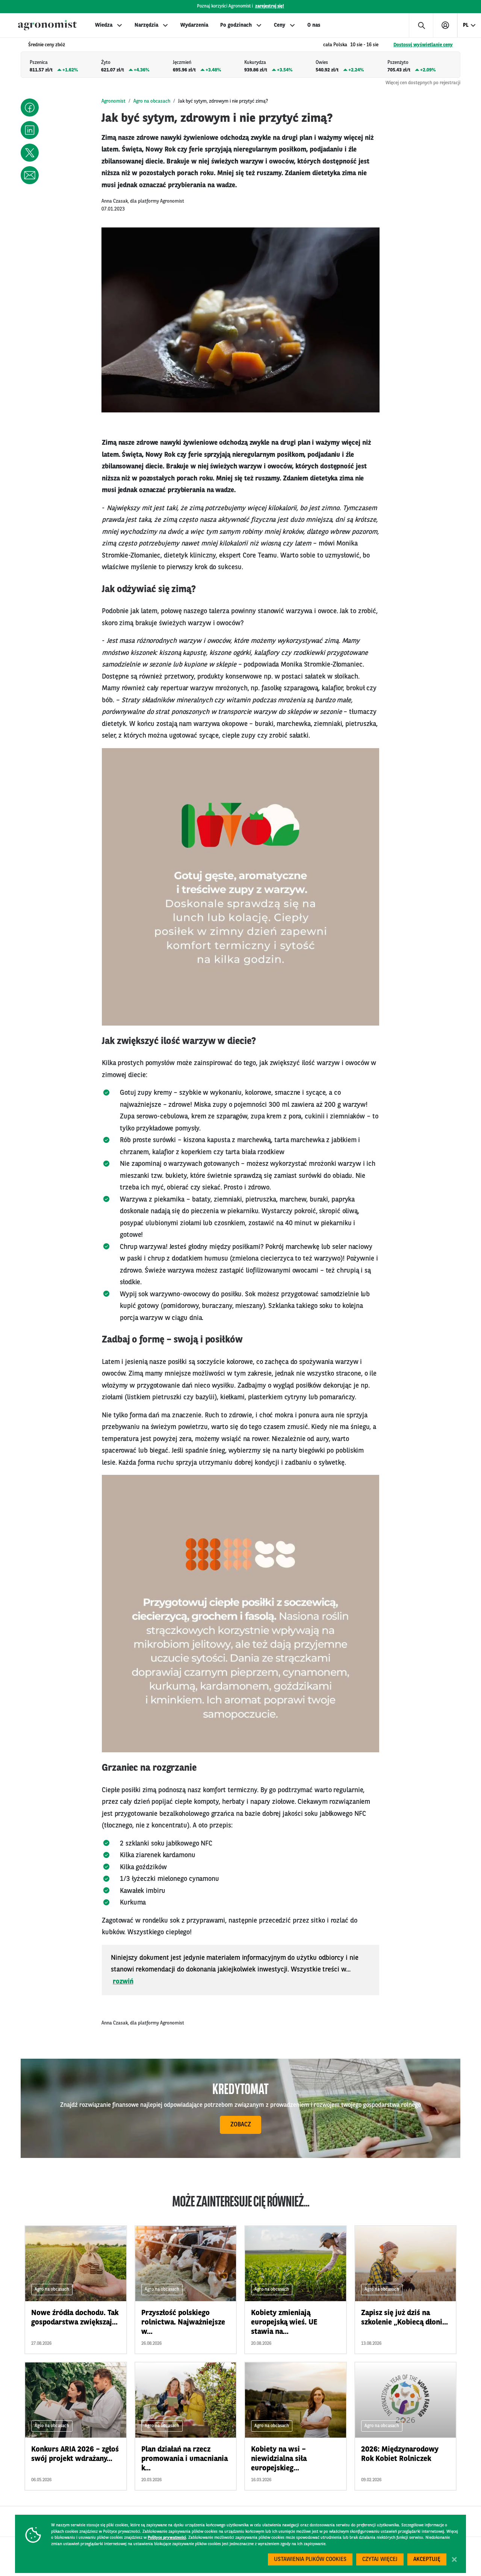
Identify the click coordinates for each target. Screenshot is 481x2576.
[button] (30, 108)
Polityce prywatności (167, 2538)
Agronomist (113, 101)
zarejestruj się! (270, 6)
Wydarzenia (194, 25)
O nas (314, 25)
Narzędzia (146, 25)
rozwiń (123, 1982)
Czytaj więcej (380, 2560)
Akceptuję (427, 2560)
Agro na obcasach (152, 101)
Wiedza (104, 25)
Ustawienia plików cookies (310, 2560)
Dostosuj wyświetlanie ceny (423, 45)
